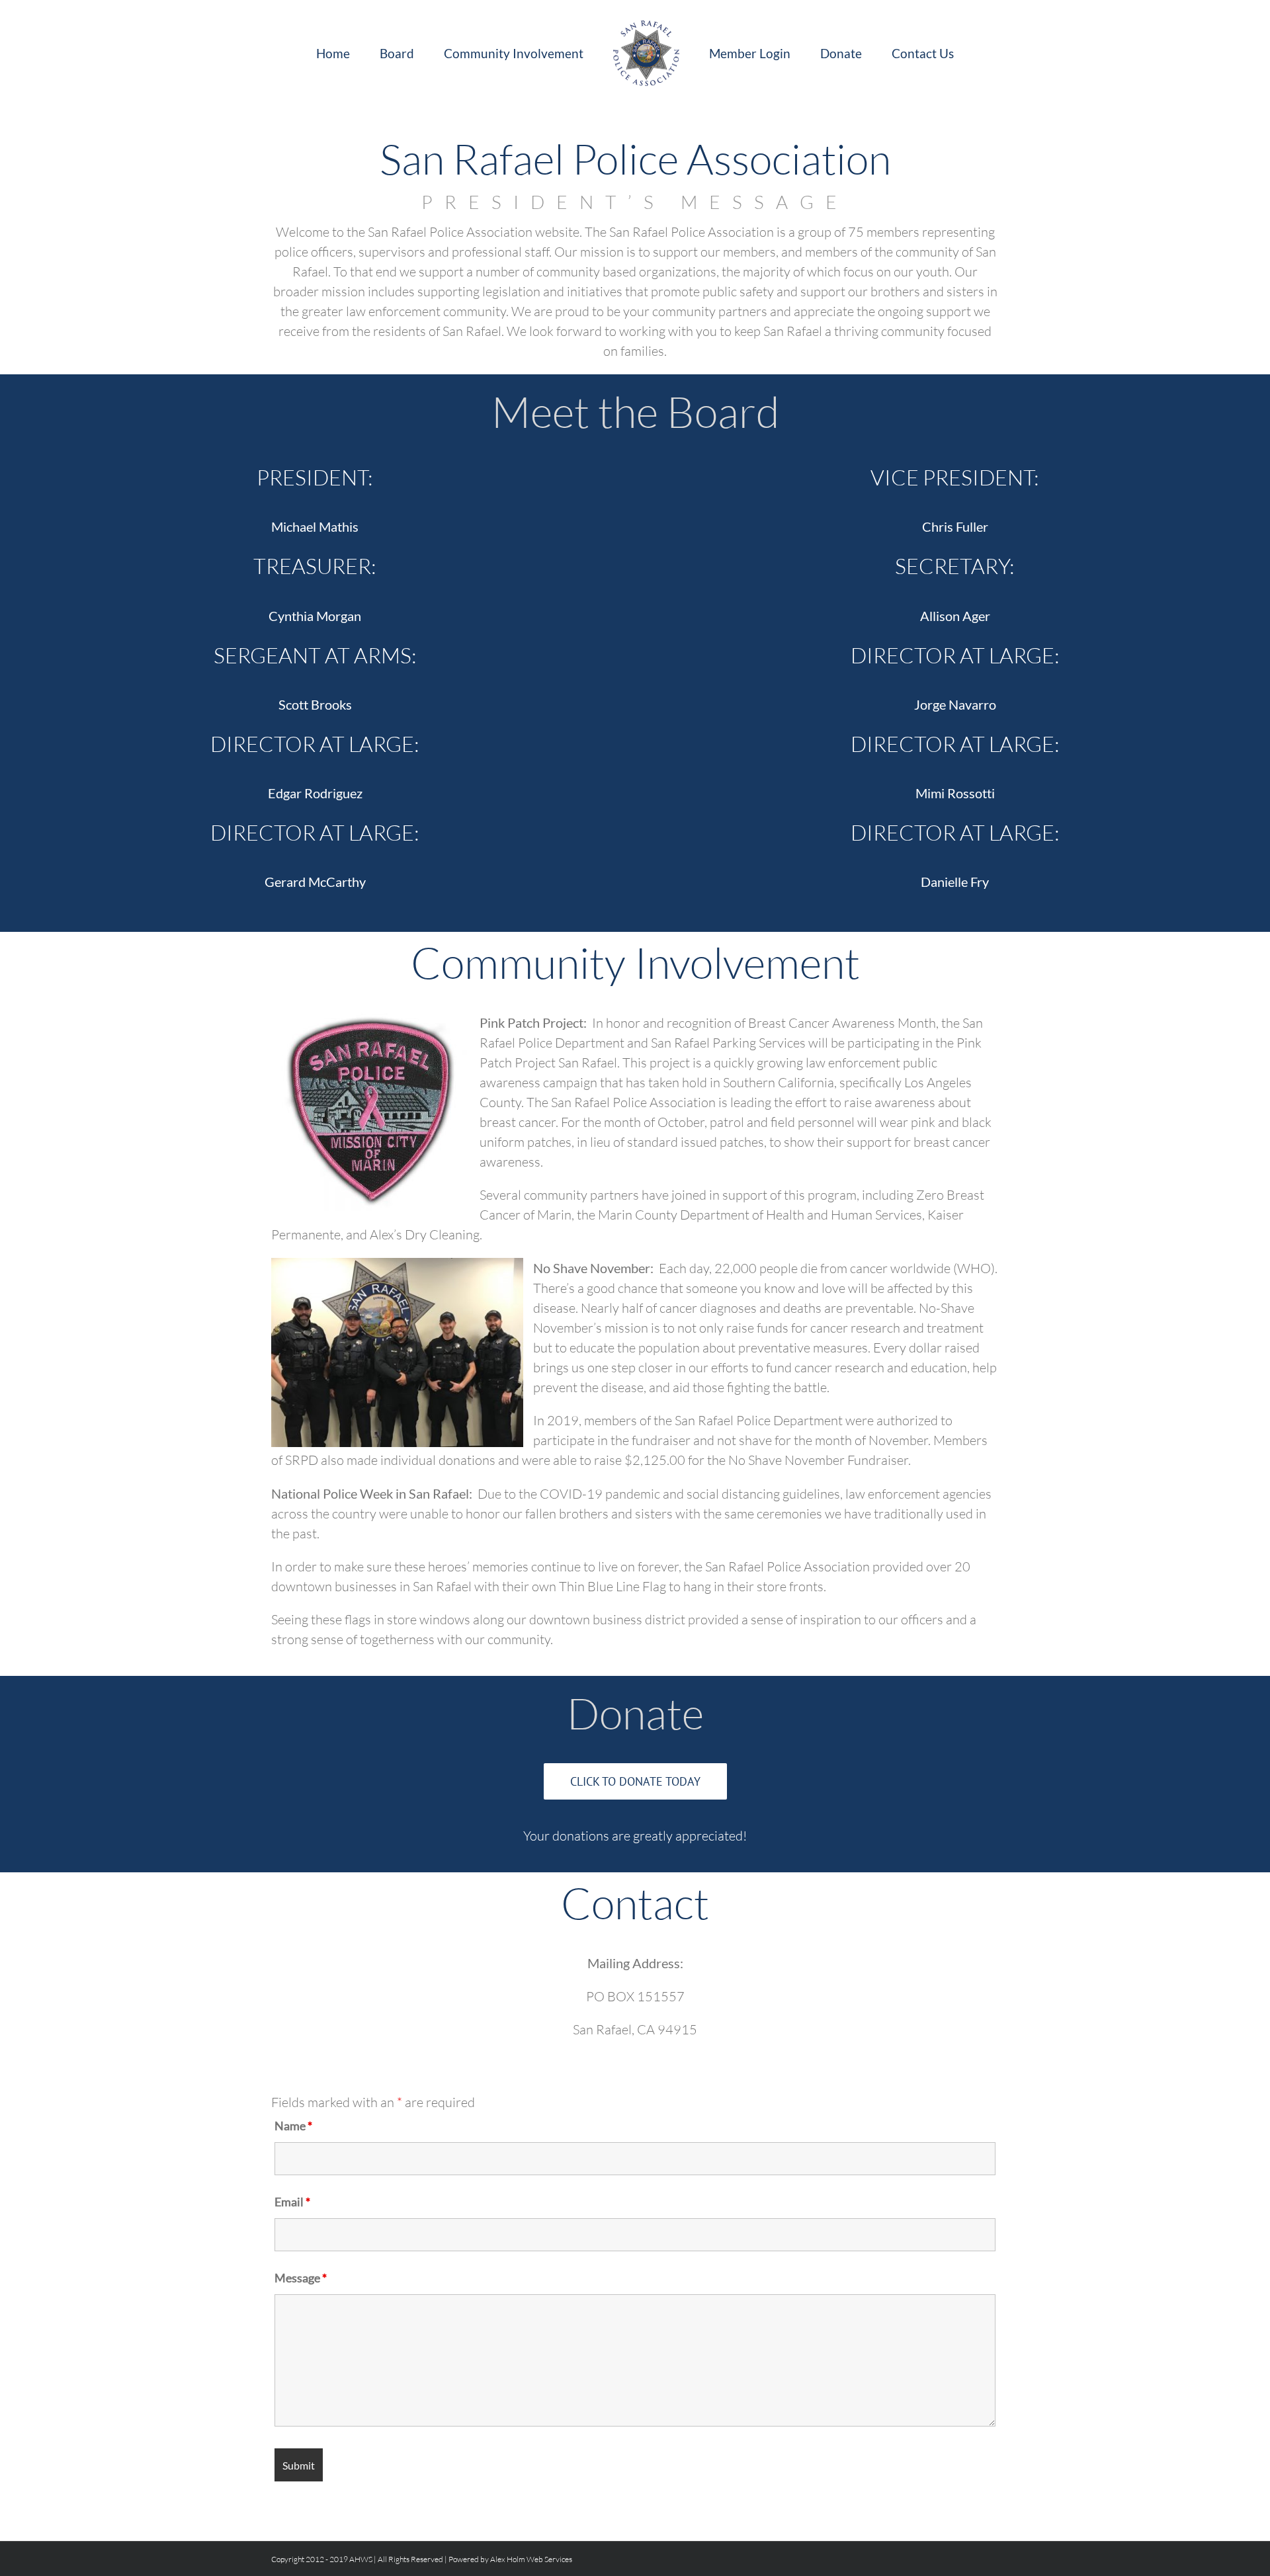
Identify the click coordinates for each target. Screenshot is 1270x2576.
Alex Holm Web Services (531, 2559)
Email (292, 2202)
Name (293, 2126)
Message (301, 2278)
